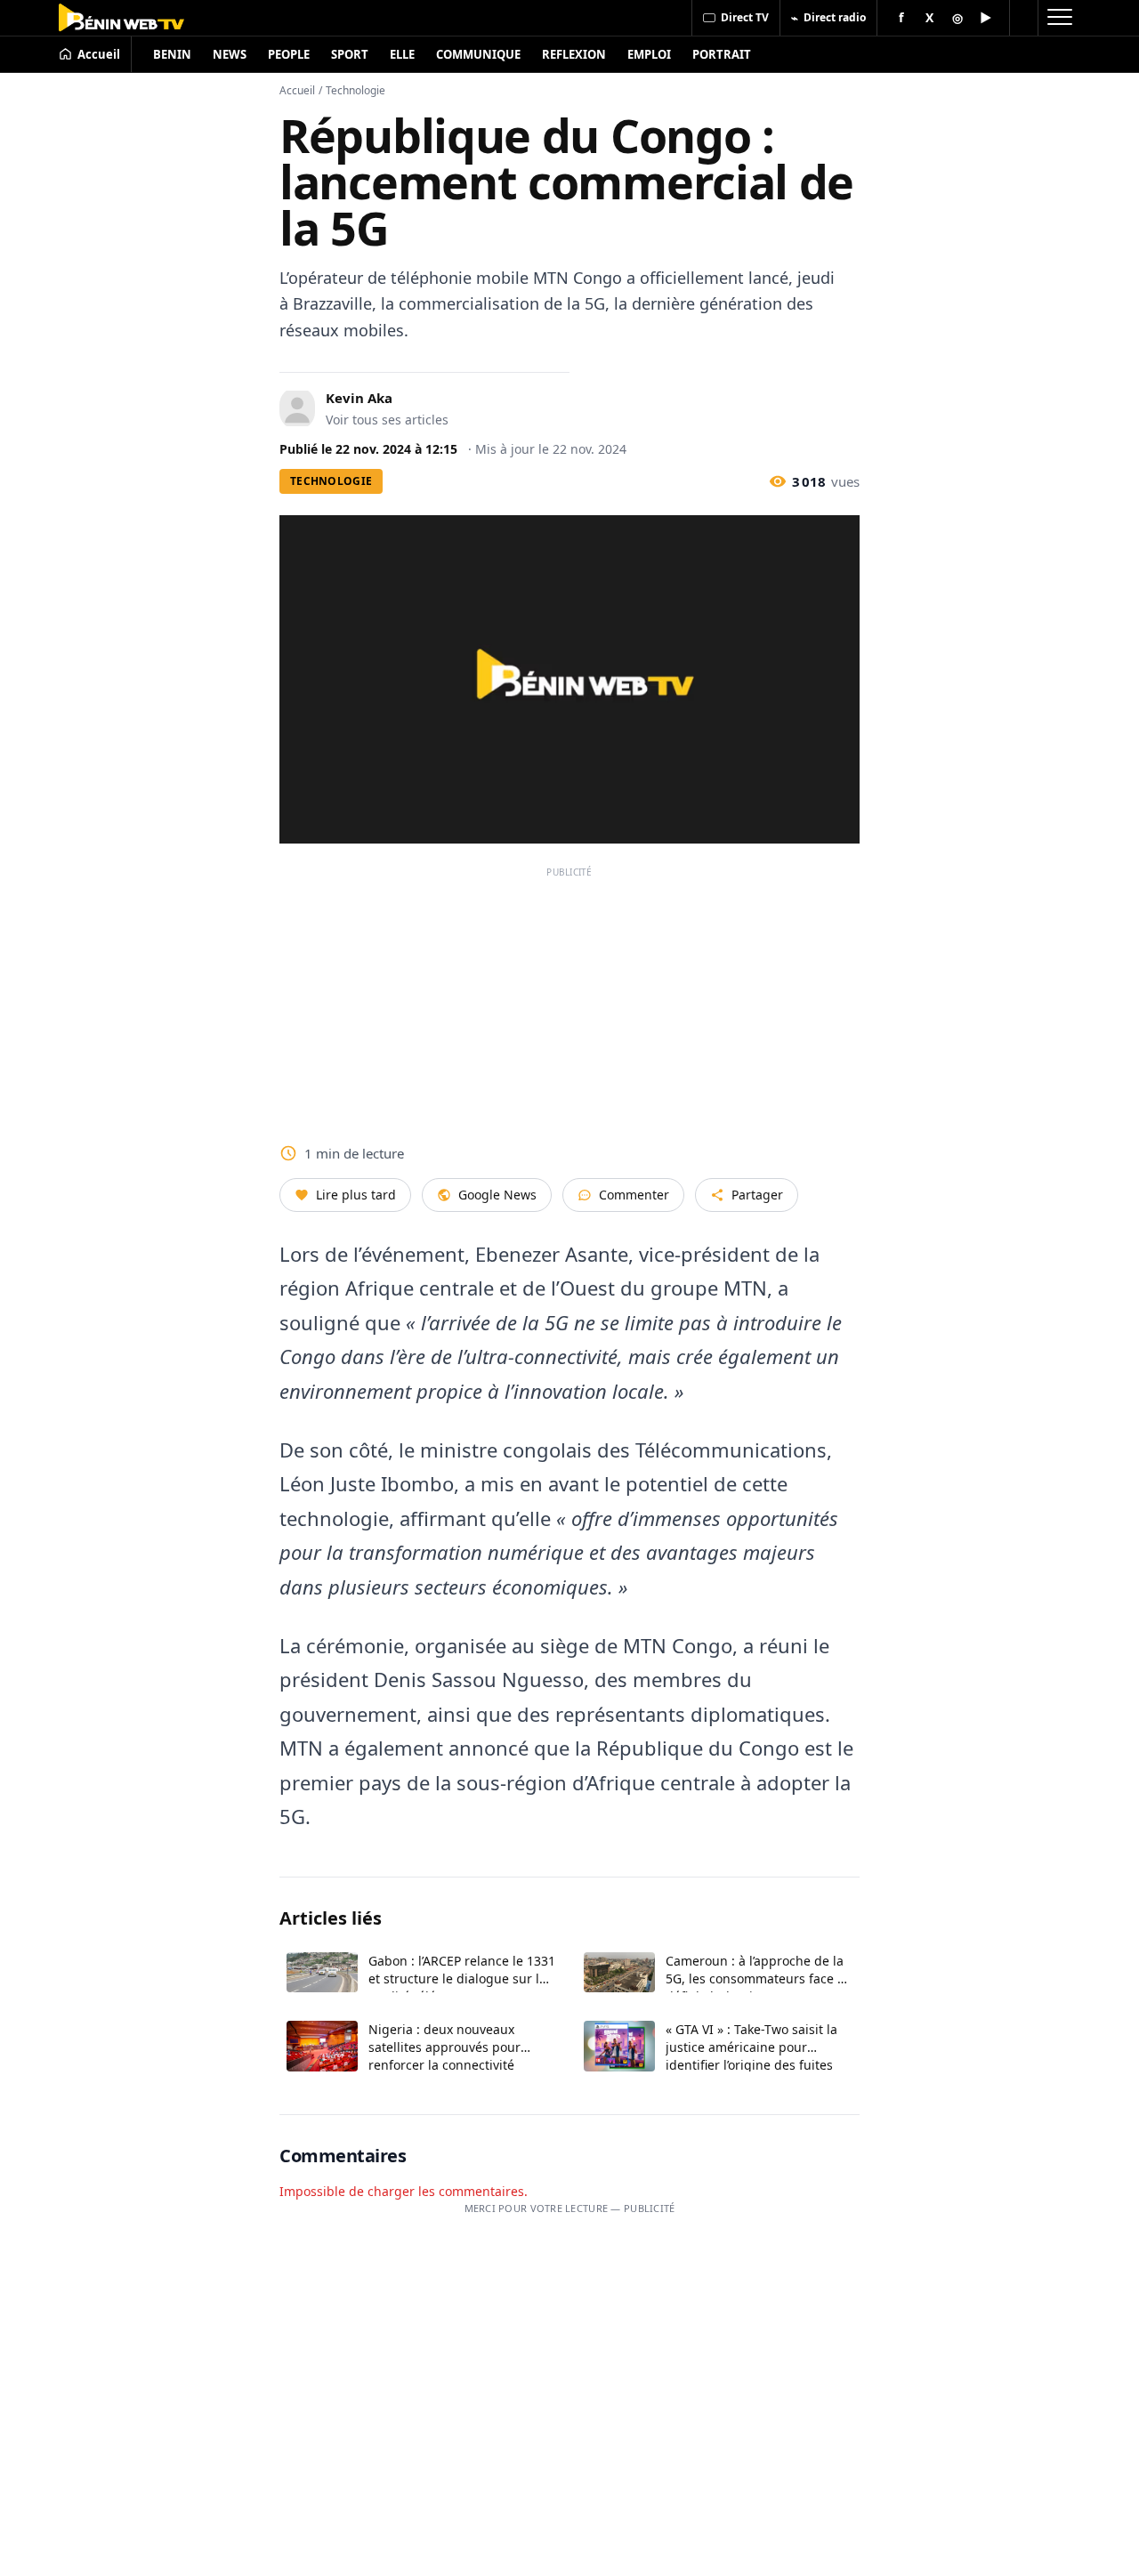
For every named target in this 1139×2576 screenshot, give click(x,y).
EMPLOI (649, 54)
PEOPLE (289, 54)
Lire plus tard (356, 1195)
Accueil (297, 90)
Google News (497, 1195)
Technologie (355, 90)
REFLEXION (574, 54)
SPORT (350, 54)
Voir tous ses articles (387, 420)
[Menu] (1059, 18)
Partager (757, 1195)
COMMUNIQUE (478, 54)
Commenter (634, 1195)
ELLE (402, 54)
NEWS (230, 54)
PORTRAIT (722, 54)
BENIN (172, 54)
